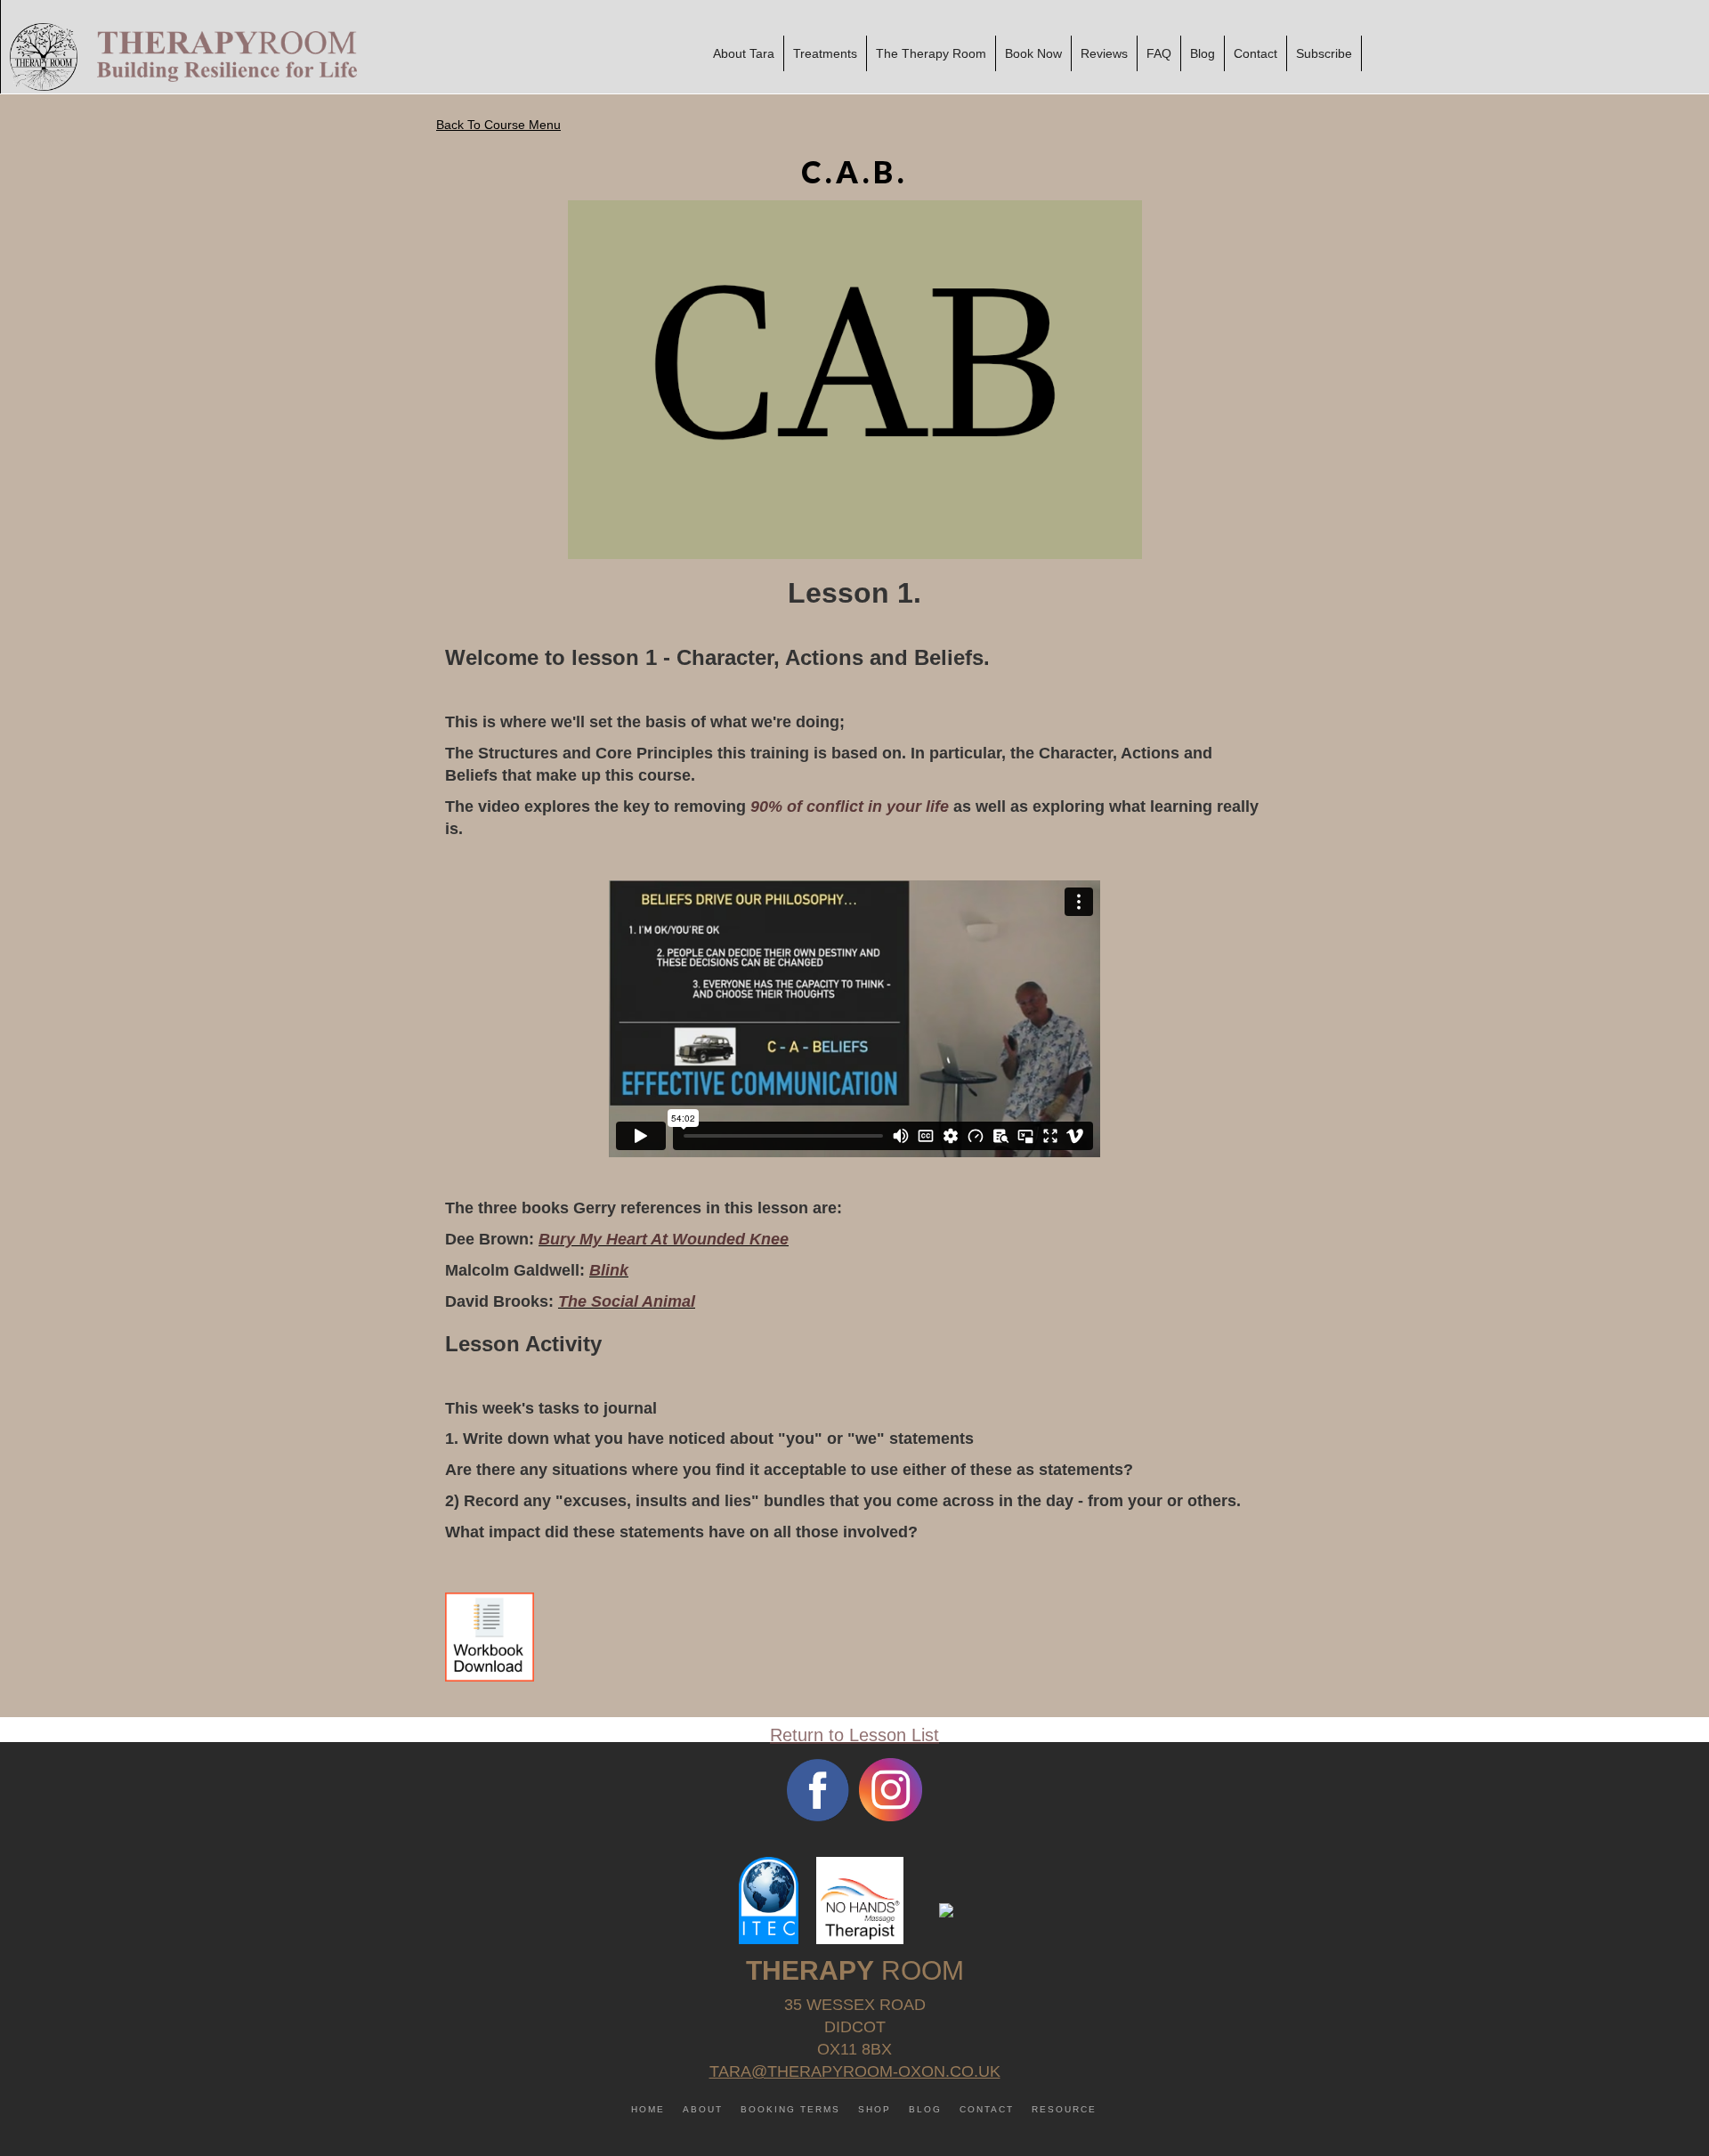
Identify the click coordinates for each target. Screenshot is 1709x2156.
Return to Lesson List (854, 1735)
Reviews (1104, 53)
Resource (1064, 2109)
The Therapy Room (931, 53)
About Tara (744, 53)
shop (875, 2109)
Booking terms (790, 2109)
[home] (179, 57)
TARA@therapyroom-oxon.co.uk (855, 2071)
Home (648, 2109)
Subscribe (1324, 53)
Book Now (1033, 53)
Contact (1255, 53)
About (703, 2109)
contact (987, 2109)
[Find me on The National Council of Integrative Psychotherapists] (946, 1909)
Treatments (825, 53)
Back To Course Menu (498, 125)
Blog (1203, 53)
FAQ (1159, 53)
